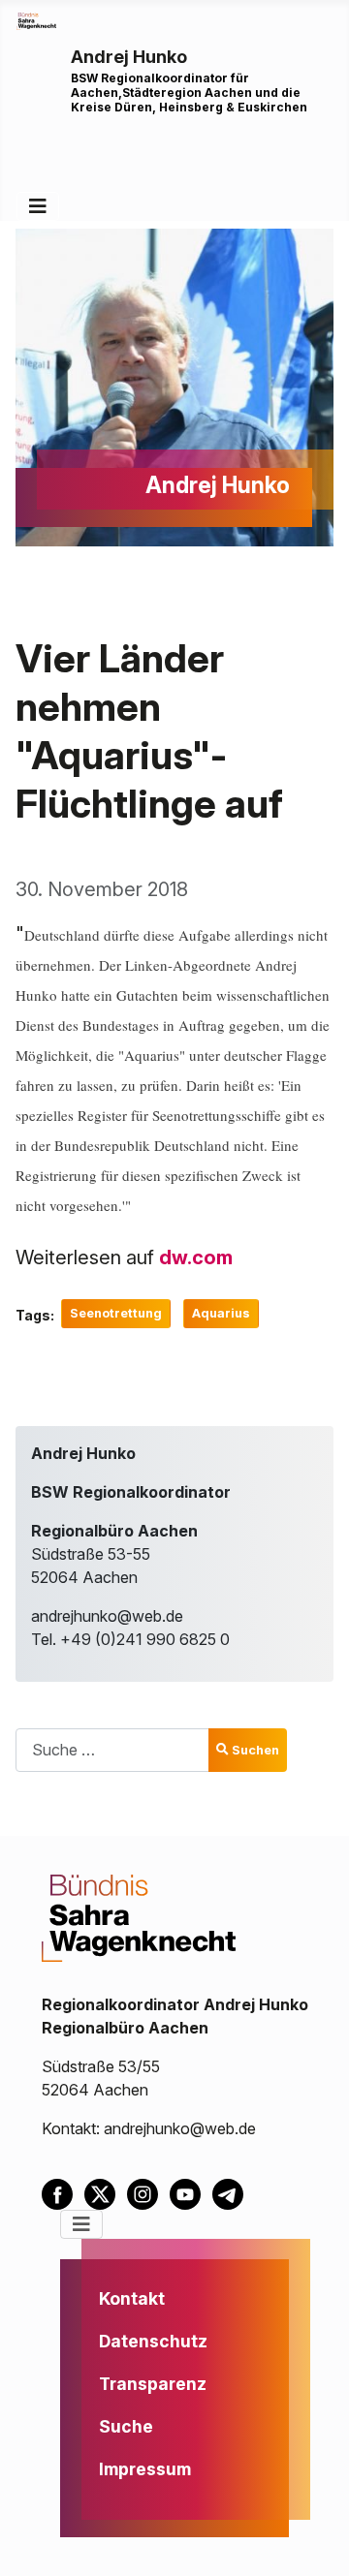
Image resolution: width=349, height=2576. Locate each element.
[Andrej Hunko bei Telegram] (232, 2192)
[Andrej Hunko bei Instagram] (148, 2192)
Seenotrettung (116, 1313)
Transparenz (153, 2384)
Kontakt (132, 2298)
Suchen (255, 1750)
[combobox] (112, 1750)
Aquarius (221, 1313)
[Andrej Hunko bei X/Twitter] (106, 2192)
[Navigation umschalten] (38, 206)
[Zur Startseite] (36, 19)
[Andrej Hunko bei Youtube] (191, 2192)
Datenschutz (153, 2341)
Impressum (145, 2469)
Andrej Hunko (129, 57)
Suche (126, 2426)
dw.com (196, 1257)
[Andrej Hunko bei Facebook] (63, 2192)
